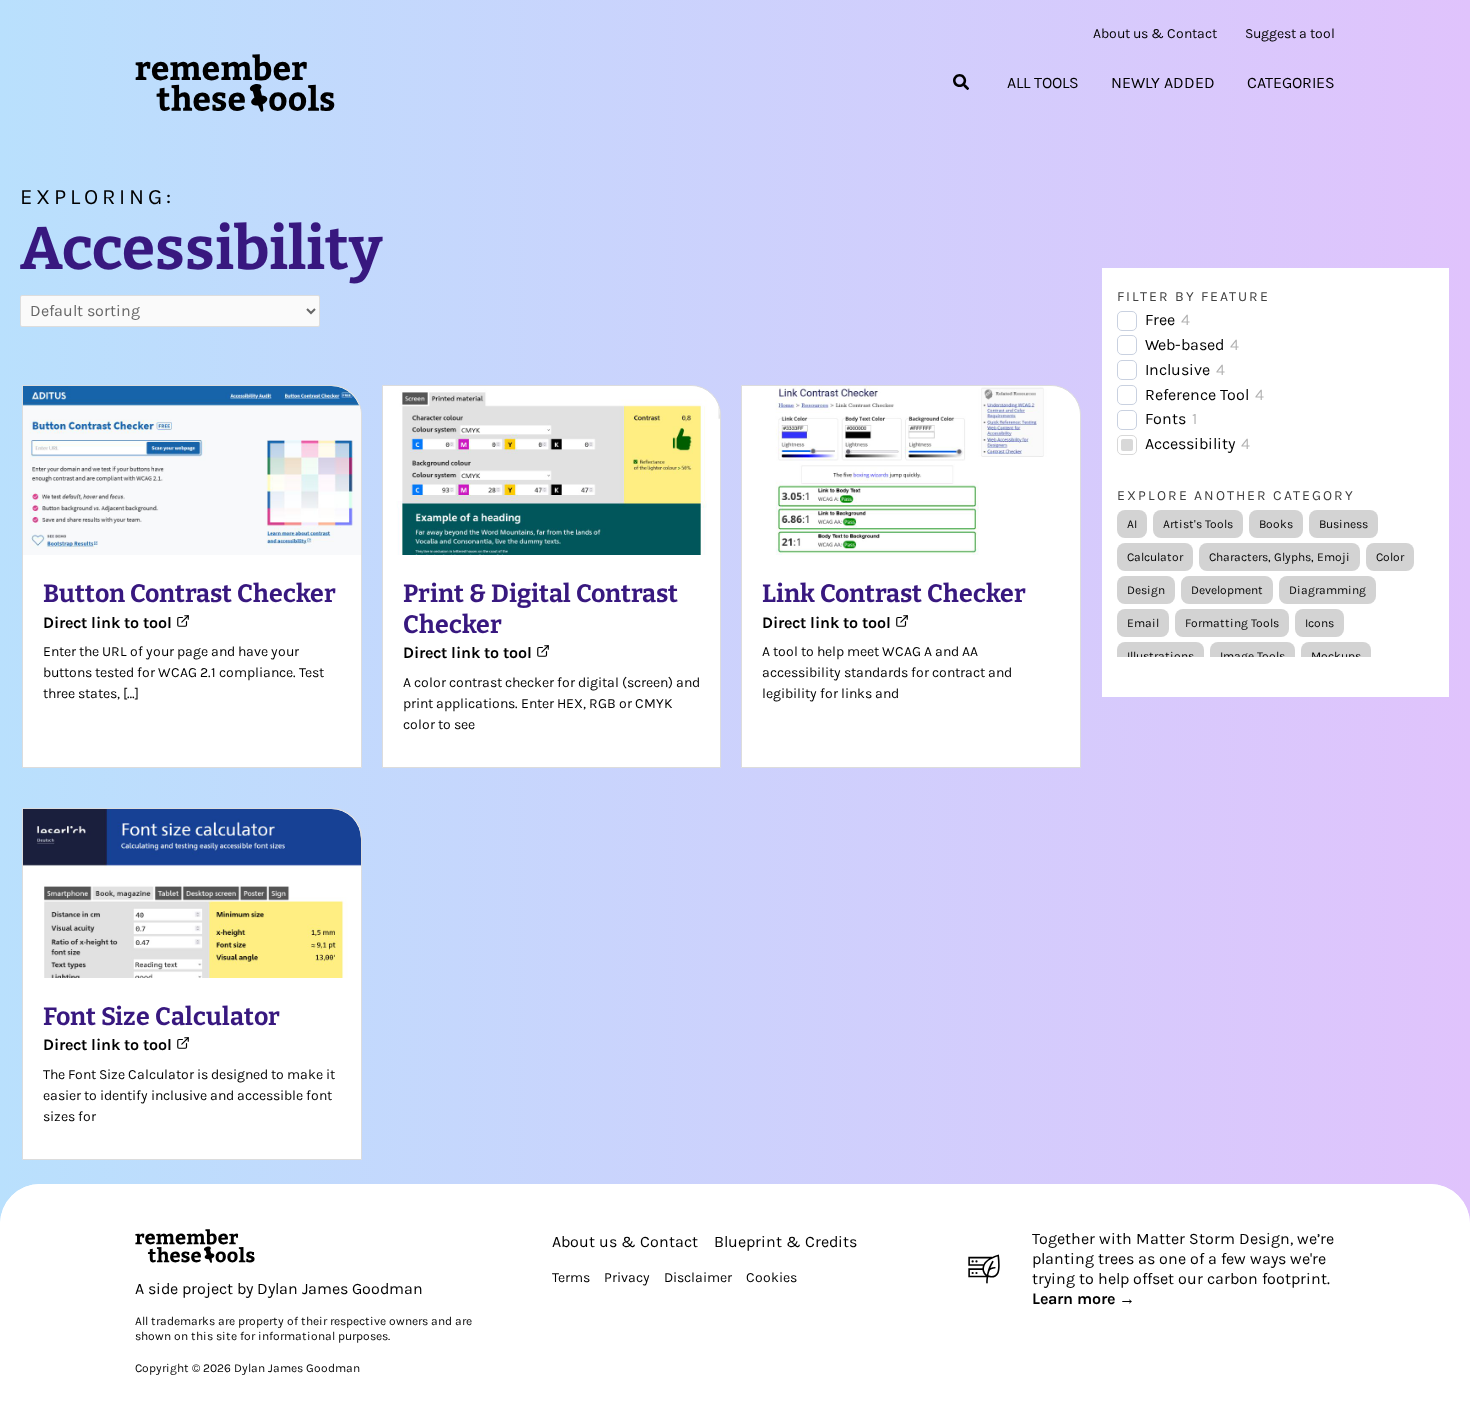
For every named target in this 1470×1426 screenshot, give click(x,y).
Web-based (1184, 344)
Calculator (1155, 557)
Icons (1319, 623)
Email (1143, 623)
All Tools (1043, 83)
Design (1146, 590)
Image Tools (1252, 656)
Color (1390, 557)
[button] (962, 83)
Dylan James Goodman (340, 1288)
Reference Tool (1197, 394)
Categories (1291, 83)
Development (1227, 590)
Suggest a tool (1290, 34)
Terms (571, 1277)
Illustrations (1160, 656)
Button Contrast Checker (189, 594)
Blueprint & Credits (785, 1241)
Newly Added (1163, 83)
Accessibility (1190, 443)
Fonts (1165, 419)
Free (1160, 319)
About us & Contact (1155, 34)
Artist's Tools (1198, 524)
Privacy (627, 1277)
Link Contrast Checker (894, 594)
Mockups (1336, 656)
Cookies (771, 1277)
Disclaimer (698, 1277)
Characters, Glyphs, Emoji (1279, 557)
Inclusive (1177, 369)
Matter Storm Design (1213, 1238)
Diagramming (1327, 590)
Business (1343, 524)
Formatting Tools (1232, 623)
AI (1132, 524)
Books (1276, 524)
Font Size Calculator (161, 1017)
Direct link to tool (109, 622)
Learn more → (1083, 1298)
